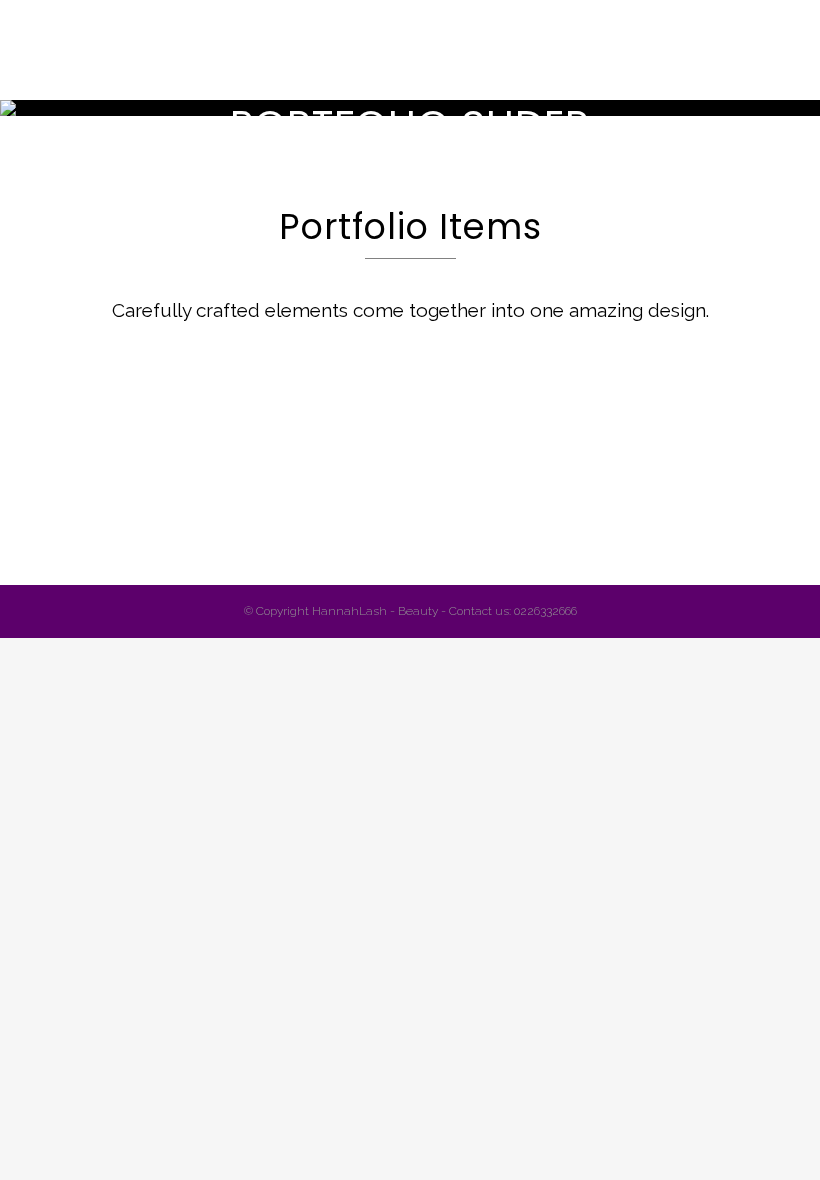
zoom (95, 527)
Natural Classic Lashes (138, 454)
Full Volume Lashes (454, 454)
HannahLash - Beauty (375, 611)
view (184, 527)
